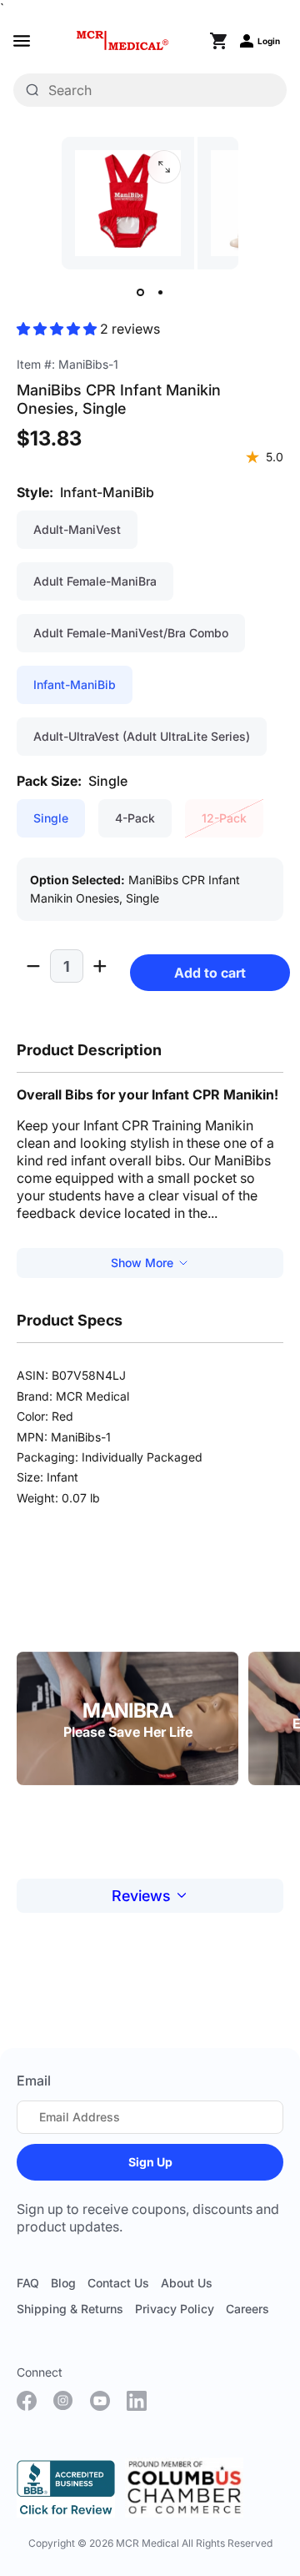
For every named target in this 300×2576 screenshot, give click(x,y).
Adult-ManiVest (77, 529)
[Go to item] (140, 293)
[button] (58, 329)
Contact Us (118, 2283)
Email (34, 2080)
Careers (247, 2309)
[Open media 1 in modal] (164, 167)
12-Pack (224, 818)
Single (51, 818)
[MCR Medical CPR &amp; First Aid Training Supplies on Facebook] (27, 2401)
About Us (187, 2283)
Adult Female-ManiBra (95, 581)
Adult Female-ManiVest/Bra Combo (131, 633)
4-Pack (135, 818)
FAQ (28, 2283)
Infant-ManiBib (75, 684)
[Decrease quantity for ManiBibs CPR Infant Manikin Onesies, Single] (33, 966)
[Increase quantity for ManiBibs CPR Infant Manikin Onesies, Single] (100, 966)
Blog (63, 2283)
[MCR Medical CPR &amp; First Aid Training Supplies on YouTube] (100, 2401)
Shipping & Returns (70, 2309)
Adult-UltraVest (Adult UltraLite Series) (142, 736)
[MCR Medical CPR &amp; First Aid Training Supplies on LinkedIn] (137, 2401)
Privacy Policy (175, 2309)
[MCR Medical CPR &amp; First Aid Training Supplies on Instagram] (63, 2401)
